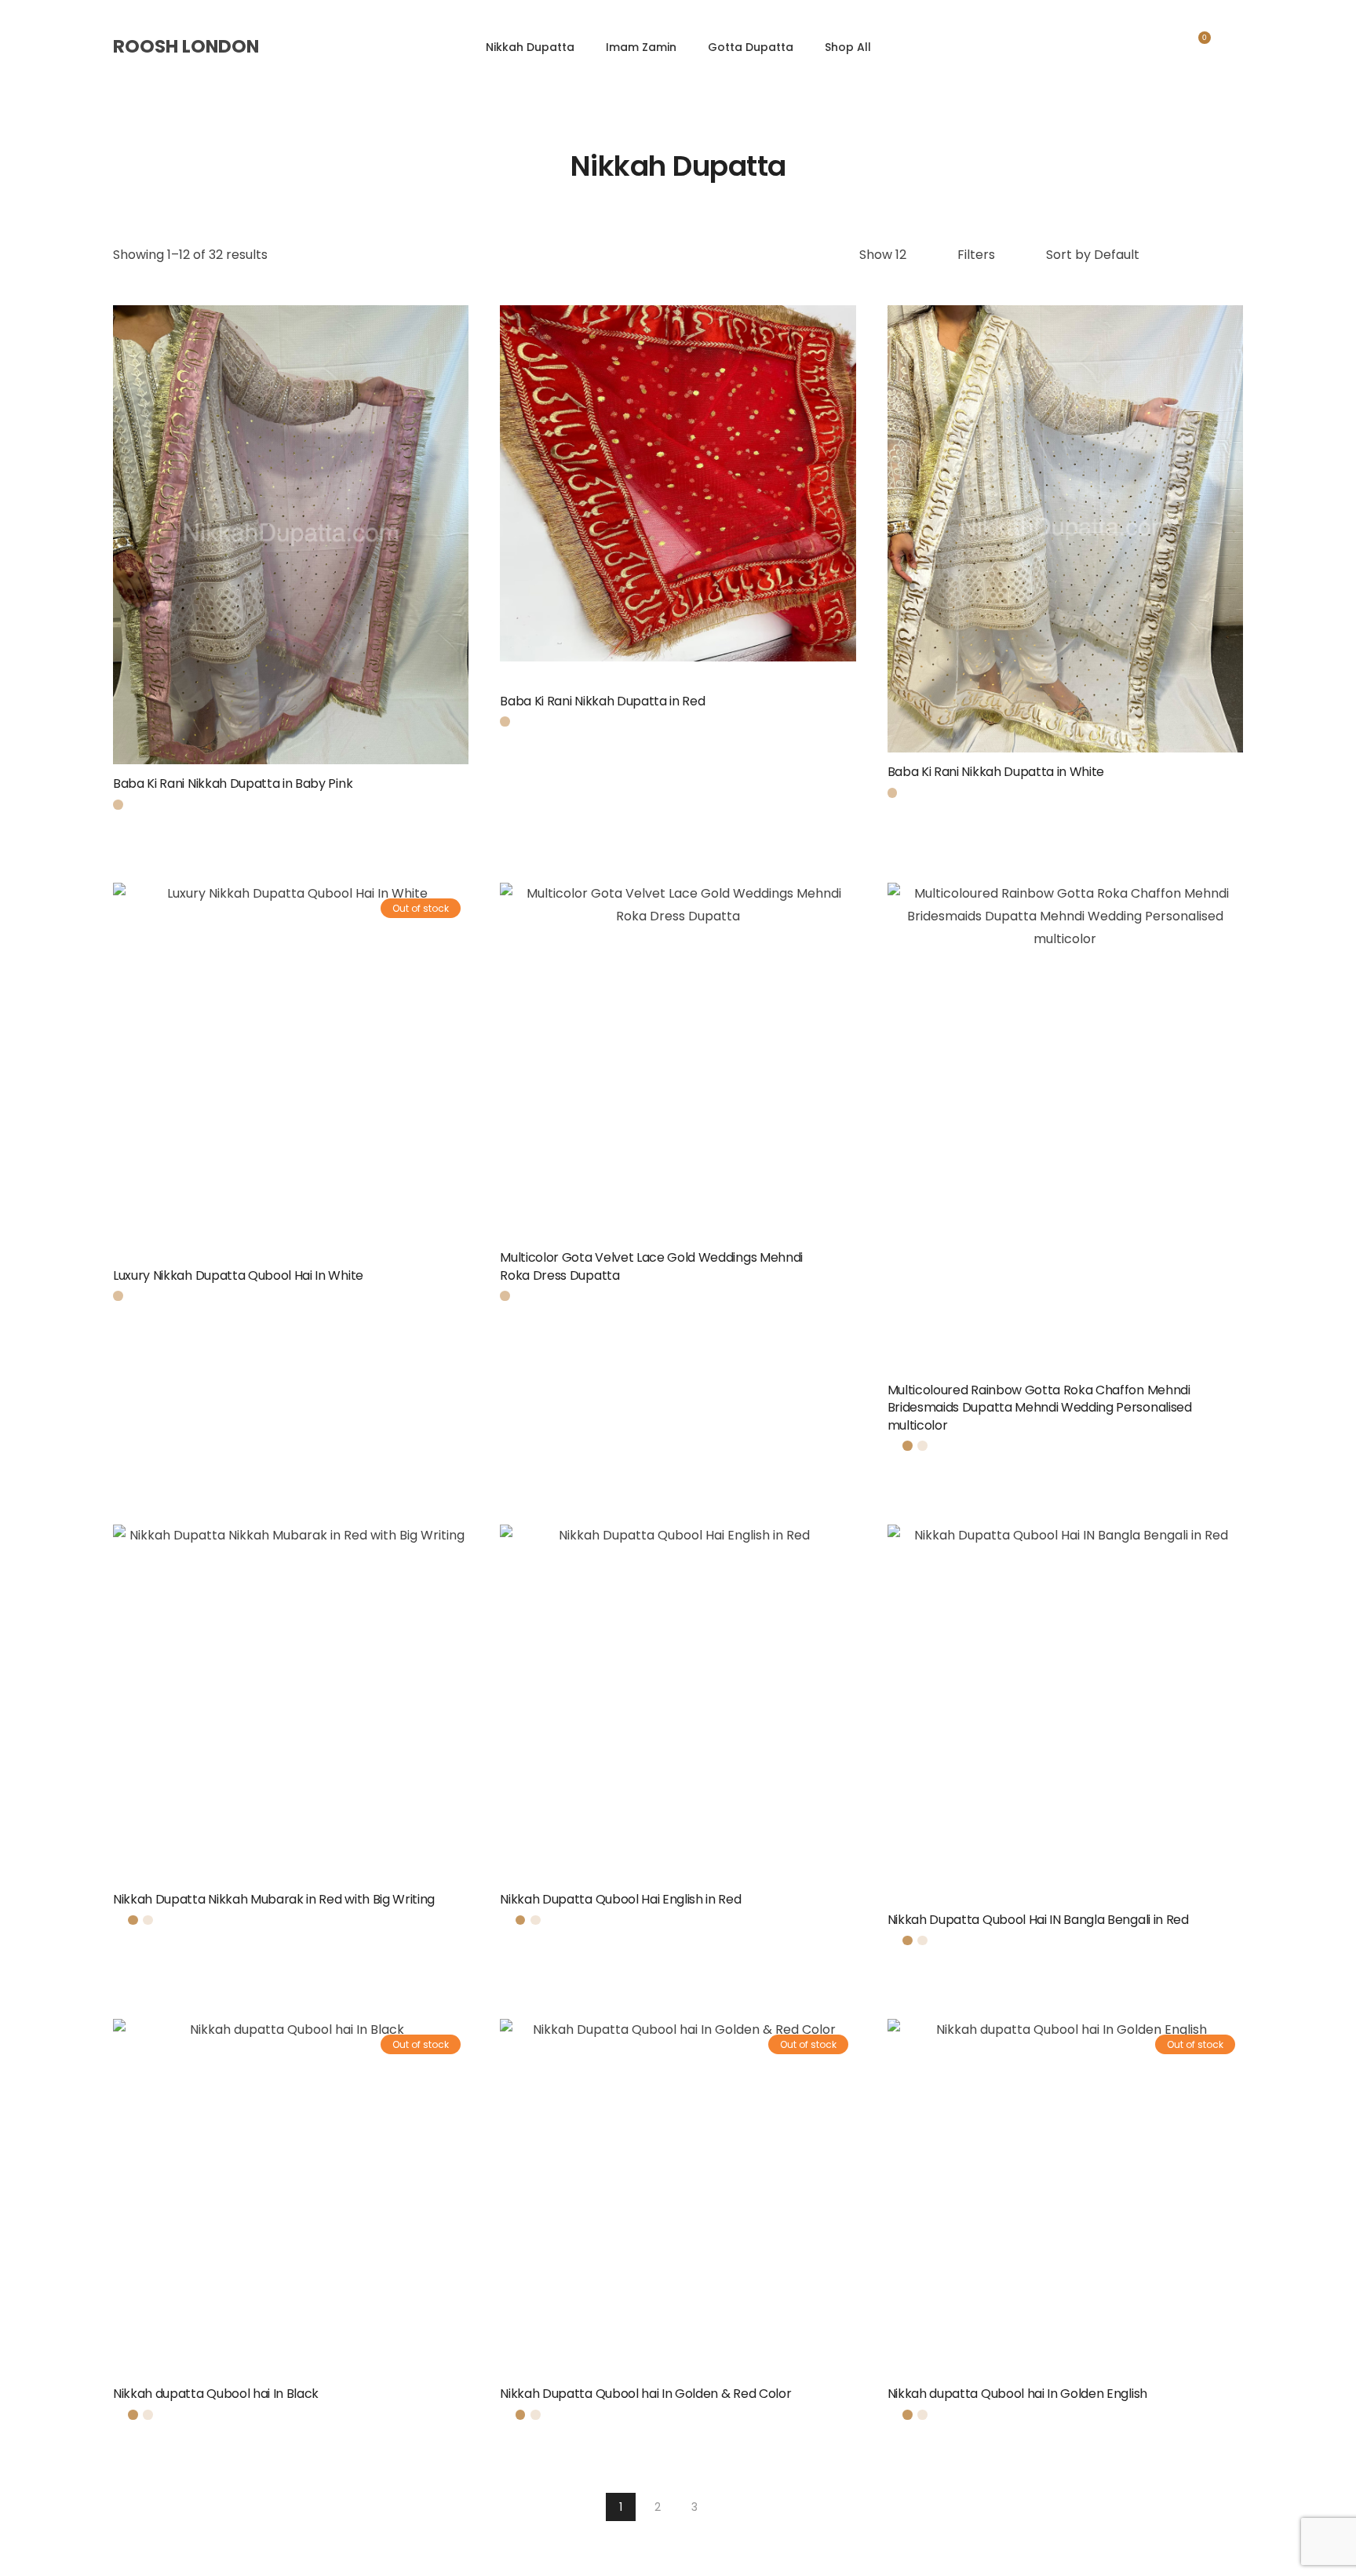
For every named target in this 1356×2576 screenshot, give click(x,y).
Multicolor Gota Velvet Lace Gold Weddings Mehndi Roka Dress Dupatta (651, 1266)
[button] (463, 791)
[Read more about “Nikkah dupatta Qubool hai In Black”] (463, 2401)
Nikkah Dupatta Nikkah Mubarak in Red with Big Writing (274, 1899)
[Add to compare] (312, 565)
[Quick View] (270, 565)
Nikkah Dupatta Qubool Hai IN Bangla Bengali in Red (1038, 1920)
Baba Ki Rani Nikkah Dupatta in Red (602, 701)
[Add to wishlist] (444, 791)
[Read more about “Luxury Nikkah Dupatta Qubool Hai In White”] (463, 1262)
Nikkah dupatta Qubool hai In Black (216, 2394)
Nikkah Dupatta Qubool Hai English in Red (620, 1899)
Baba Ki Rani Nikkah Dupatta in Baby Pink (233, 783)
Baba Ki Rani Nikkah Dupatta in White (996, 772)
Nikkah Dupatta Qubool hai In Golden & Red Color (645, 2394)
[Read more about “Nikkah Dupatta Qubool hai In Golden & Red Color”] (851, 2401)
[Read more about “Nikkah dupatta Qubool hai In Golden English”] (1238, 2401)
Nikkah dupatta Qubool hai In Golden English (1017, 2394)
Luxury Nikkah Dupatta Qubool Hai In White (238, 1275)
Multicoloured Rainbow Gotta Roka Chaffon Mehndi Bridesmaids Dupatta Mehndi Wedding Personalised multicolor (1040, 1408)
